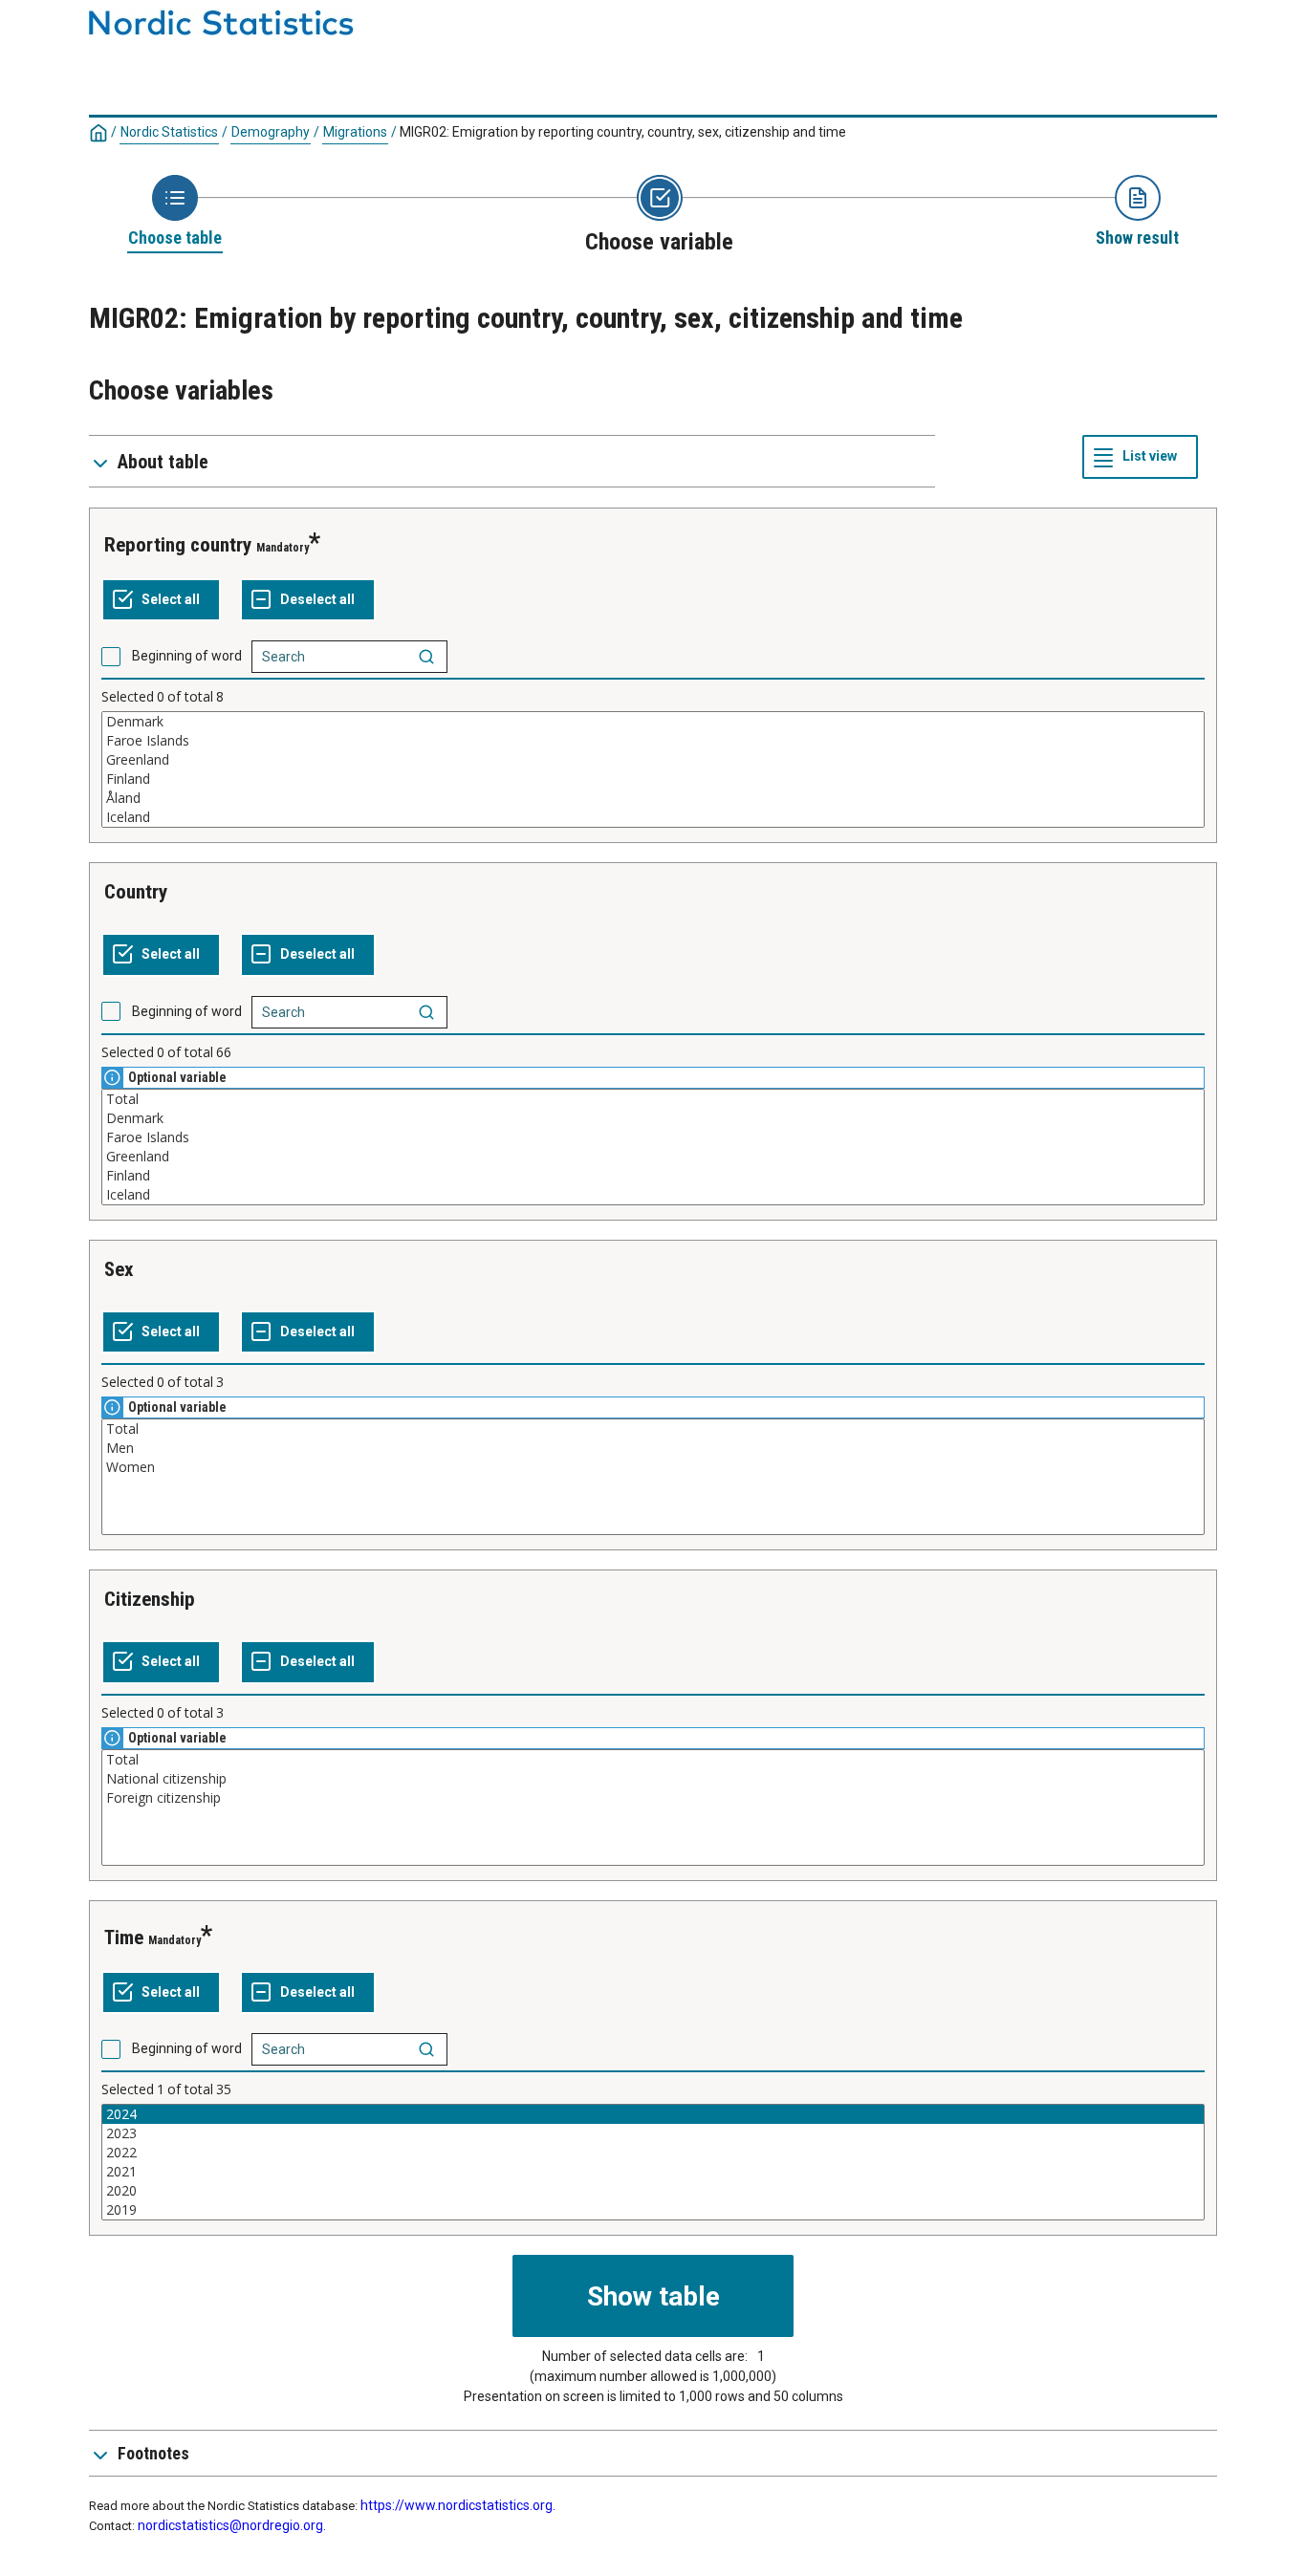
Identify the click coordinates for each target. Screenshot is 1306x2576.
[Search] (426, 657)
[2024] (653, 2114)
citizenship (150, 1599)
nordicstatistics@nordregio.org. (232, 2525)
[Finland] (653, 779)
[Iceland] (653, 817)
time (124, 1937)
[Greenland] (653, 760)
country (136, 892)
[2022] (653, 2153)
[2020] (653, 2191)
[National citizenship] (653, 1779)
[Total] (653, 1099)
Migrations (355, 132)
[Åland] (653, 798)
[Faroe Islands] (653, 741)
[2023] (653, 2133)
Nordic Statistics (169, 132)
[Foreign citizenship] (653, 1798)
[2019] (653, 2210)
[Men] (653, 1448)
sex (119, 1269)
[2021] (653, 2172)
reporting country (178, 545)
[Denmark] (653, 722)
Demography (271, 132)
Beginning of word (187, 656)
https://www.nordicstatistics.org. (458, 2505)
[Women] (653, 1467)
